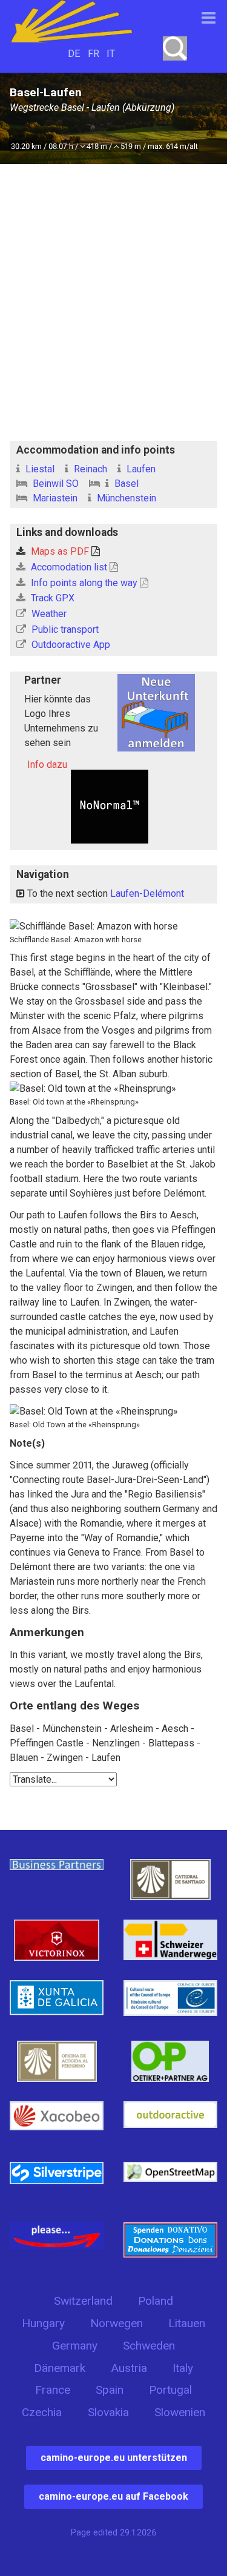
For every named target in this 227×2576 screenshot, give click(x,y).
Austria (129, 2368)
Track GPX (51, 598)
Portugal (170, 2390)
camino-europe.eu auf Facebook (113, 2496)
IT (111, 54)
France (53, 2390)
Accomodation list (69, 567)
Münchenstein (125, 498)
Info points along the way (84, 583)
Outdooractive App (70, 645)
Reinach (89, 469)
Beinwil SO (54, 484)
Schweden (149, 2346)
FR (94, 54)
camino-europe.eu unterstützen (114, 2458)
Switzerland (83, 2301)
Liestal (39, 469)
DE (74, 54)
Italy (183, 2368)
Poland (156, 2301)
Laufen (140, 469)
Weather (48, 614)
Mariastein (54, 498)
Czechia (42, 2412)
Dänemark (60, 2368)
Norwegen (117, 2323)
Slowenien (180, 2412)
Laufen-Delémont (147, 893)
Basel (125, 484)
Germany (75, 2346)
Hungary (43, 2323)
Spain (110, 2390)
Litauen (187, 2323)
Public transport (64, 629)
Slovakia (108, 2412)
